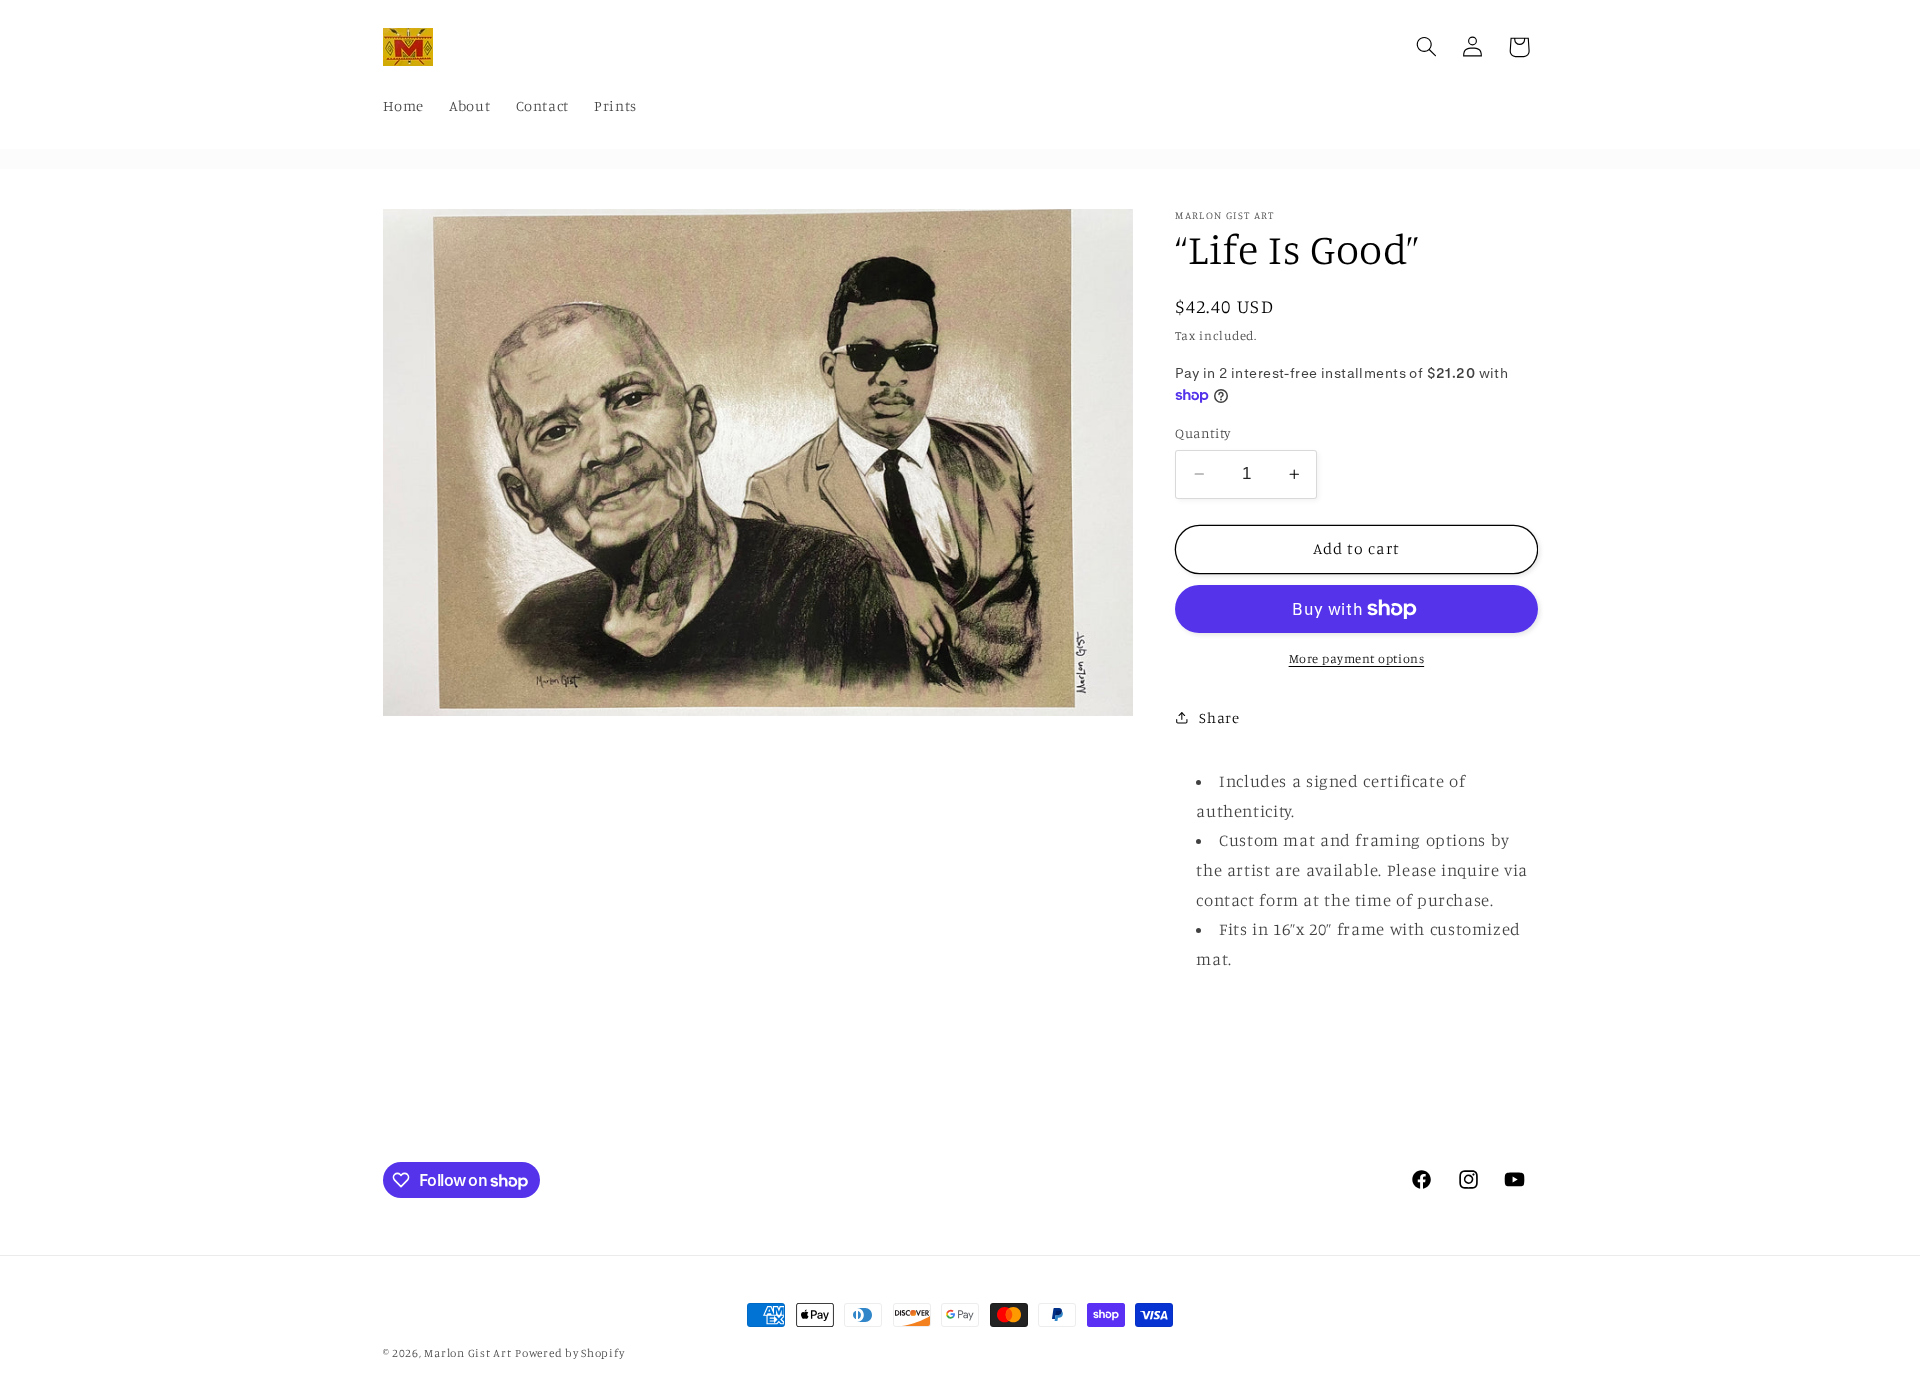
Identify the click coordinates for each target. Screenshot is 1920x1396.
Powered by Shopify (569, 1353)
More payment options (1357, 658)
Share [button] (1219, 717)
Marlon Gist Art (467, 1353)
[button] (1426, 47)
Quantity (1202, 433)
